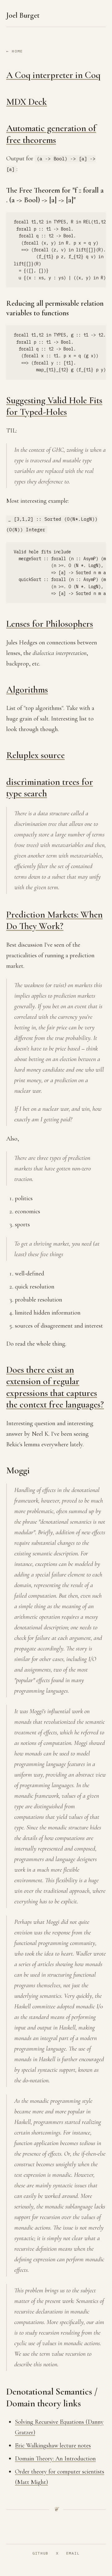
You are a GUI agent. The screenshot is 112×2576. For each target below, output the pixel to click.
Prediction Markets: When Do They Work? (54, 920)
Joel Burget (23, 15)
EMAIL (73, 2553)
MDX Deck (27, 102)
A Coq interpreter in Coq (53, 75)
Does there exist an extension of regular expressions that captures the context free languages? (55, 1387)
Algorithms (27, 690)
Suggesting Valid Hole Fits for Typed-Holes (54, 406)
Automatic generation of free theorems (51, 134)
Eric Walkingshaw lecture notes (53, 2446)
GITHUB (40, 2553)
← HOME (15, 51)
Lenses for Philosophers (50, 624)
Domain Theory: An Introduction (55, 2459)
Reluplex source (35, 755)
